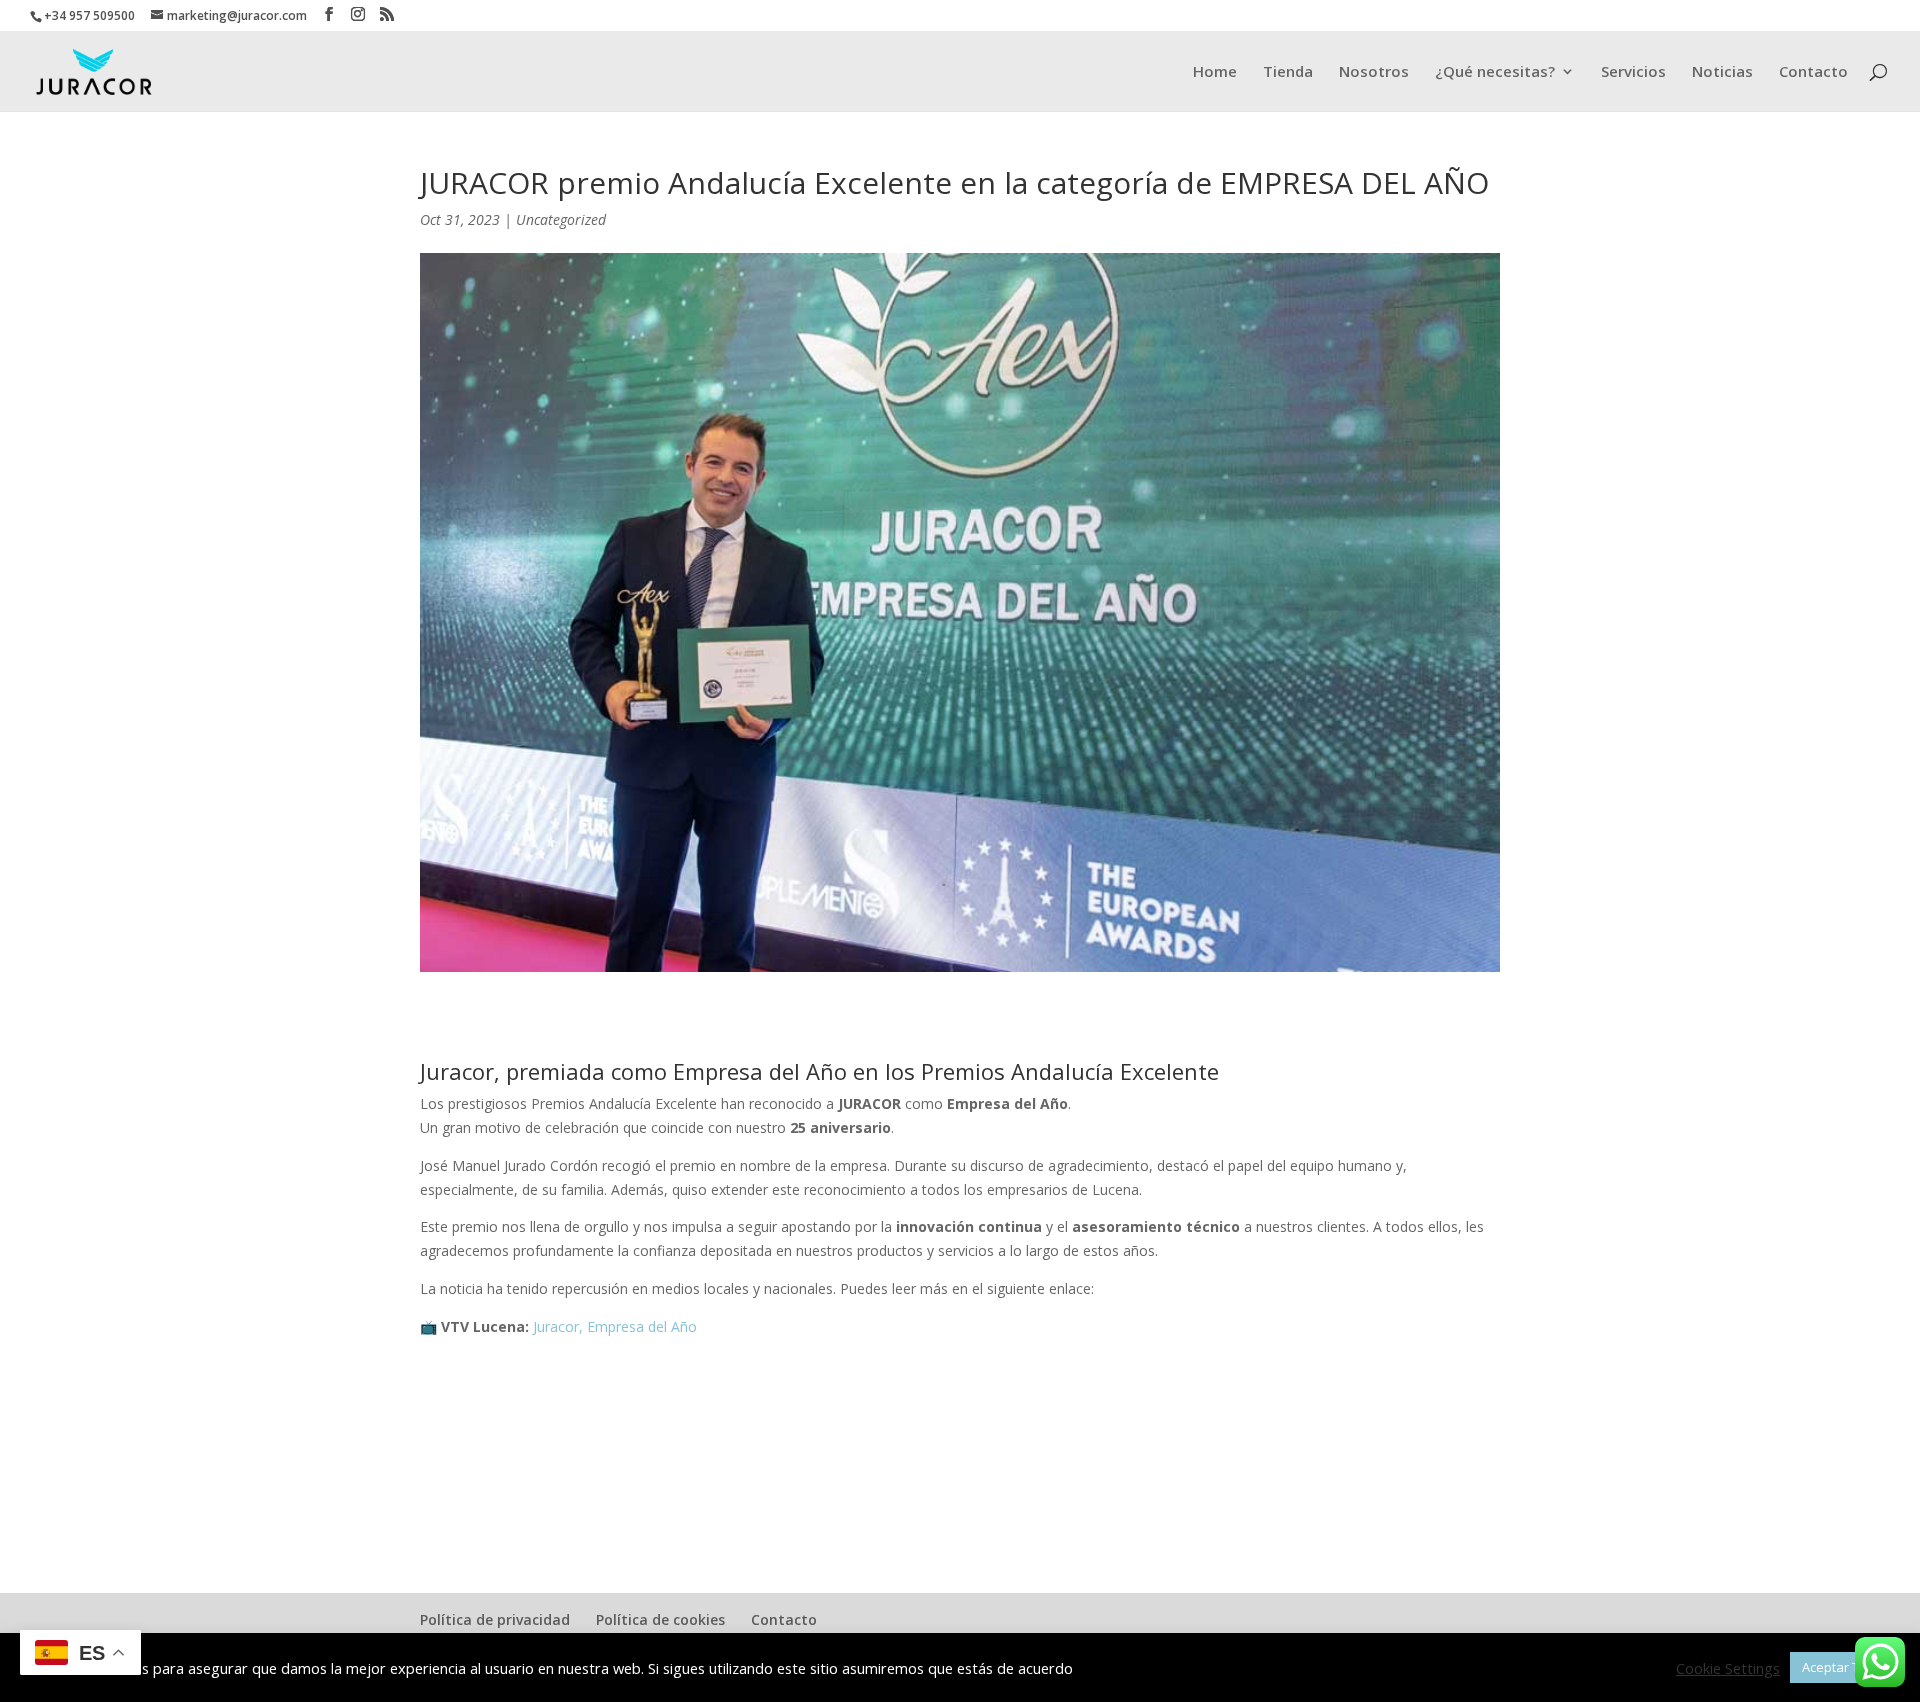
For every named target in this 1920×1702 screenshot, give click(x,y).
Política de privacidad (495, 1619)
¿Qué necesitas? (1495, 72)
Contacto (1813, 72)
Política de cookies (660, 1619)
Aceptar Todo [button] (1842, 1667)
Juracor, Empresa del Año (615, 1326)
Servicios (1633, 72)
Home (1215, 72)
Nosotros (1374, 72)
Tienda (1288, 72)
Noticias (1722, 72)
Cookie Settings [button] (1728, 1668)
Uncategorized (561, 219)
